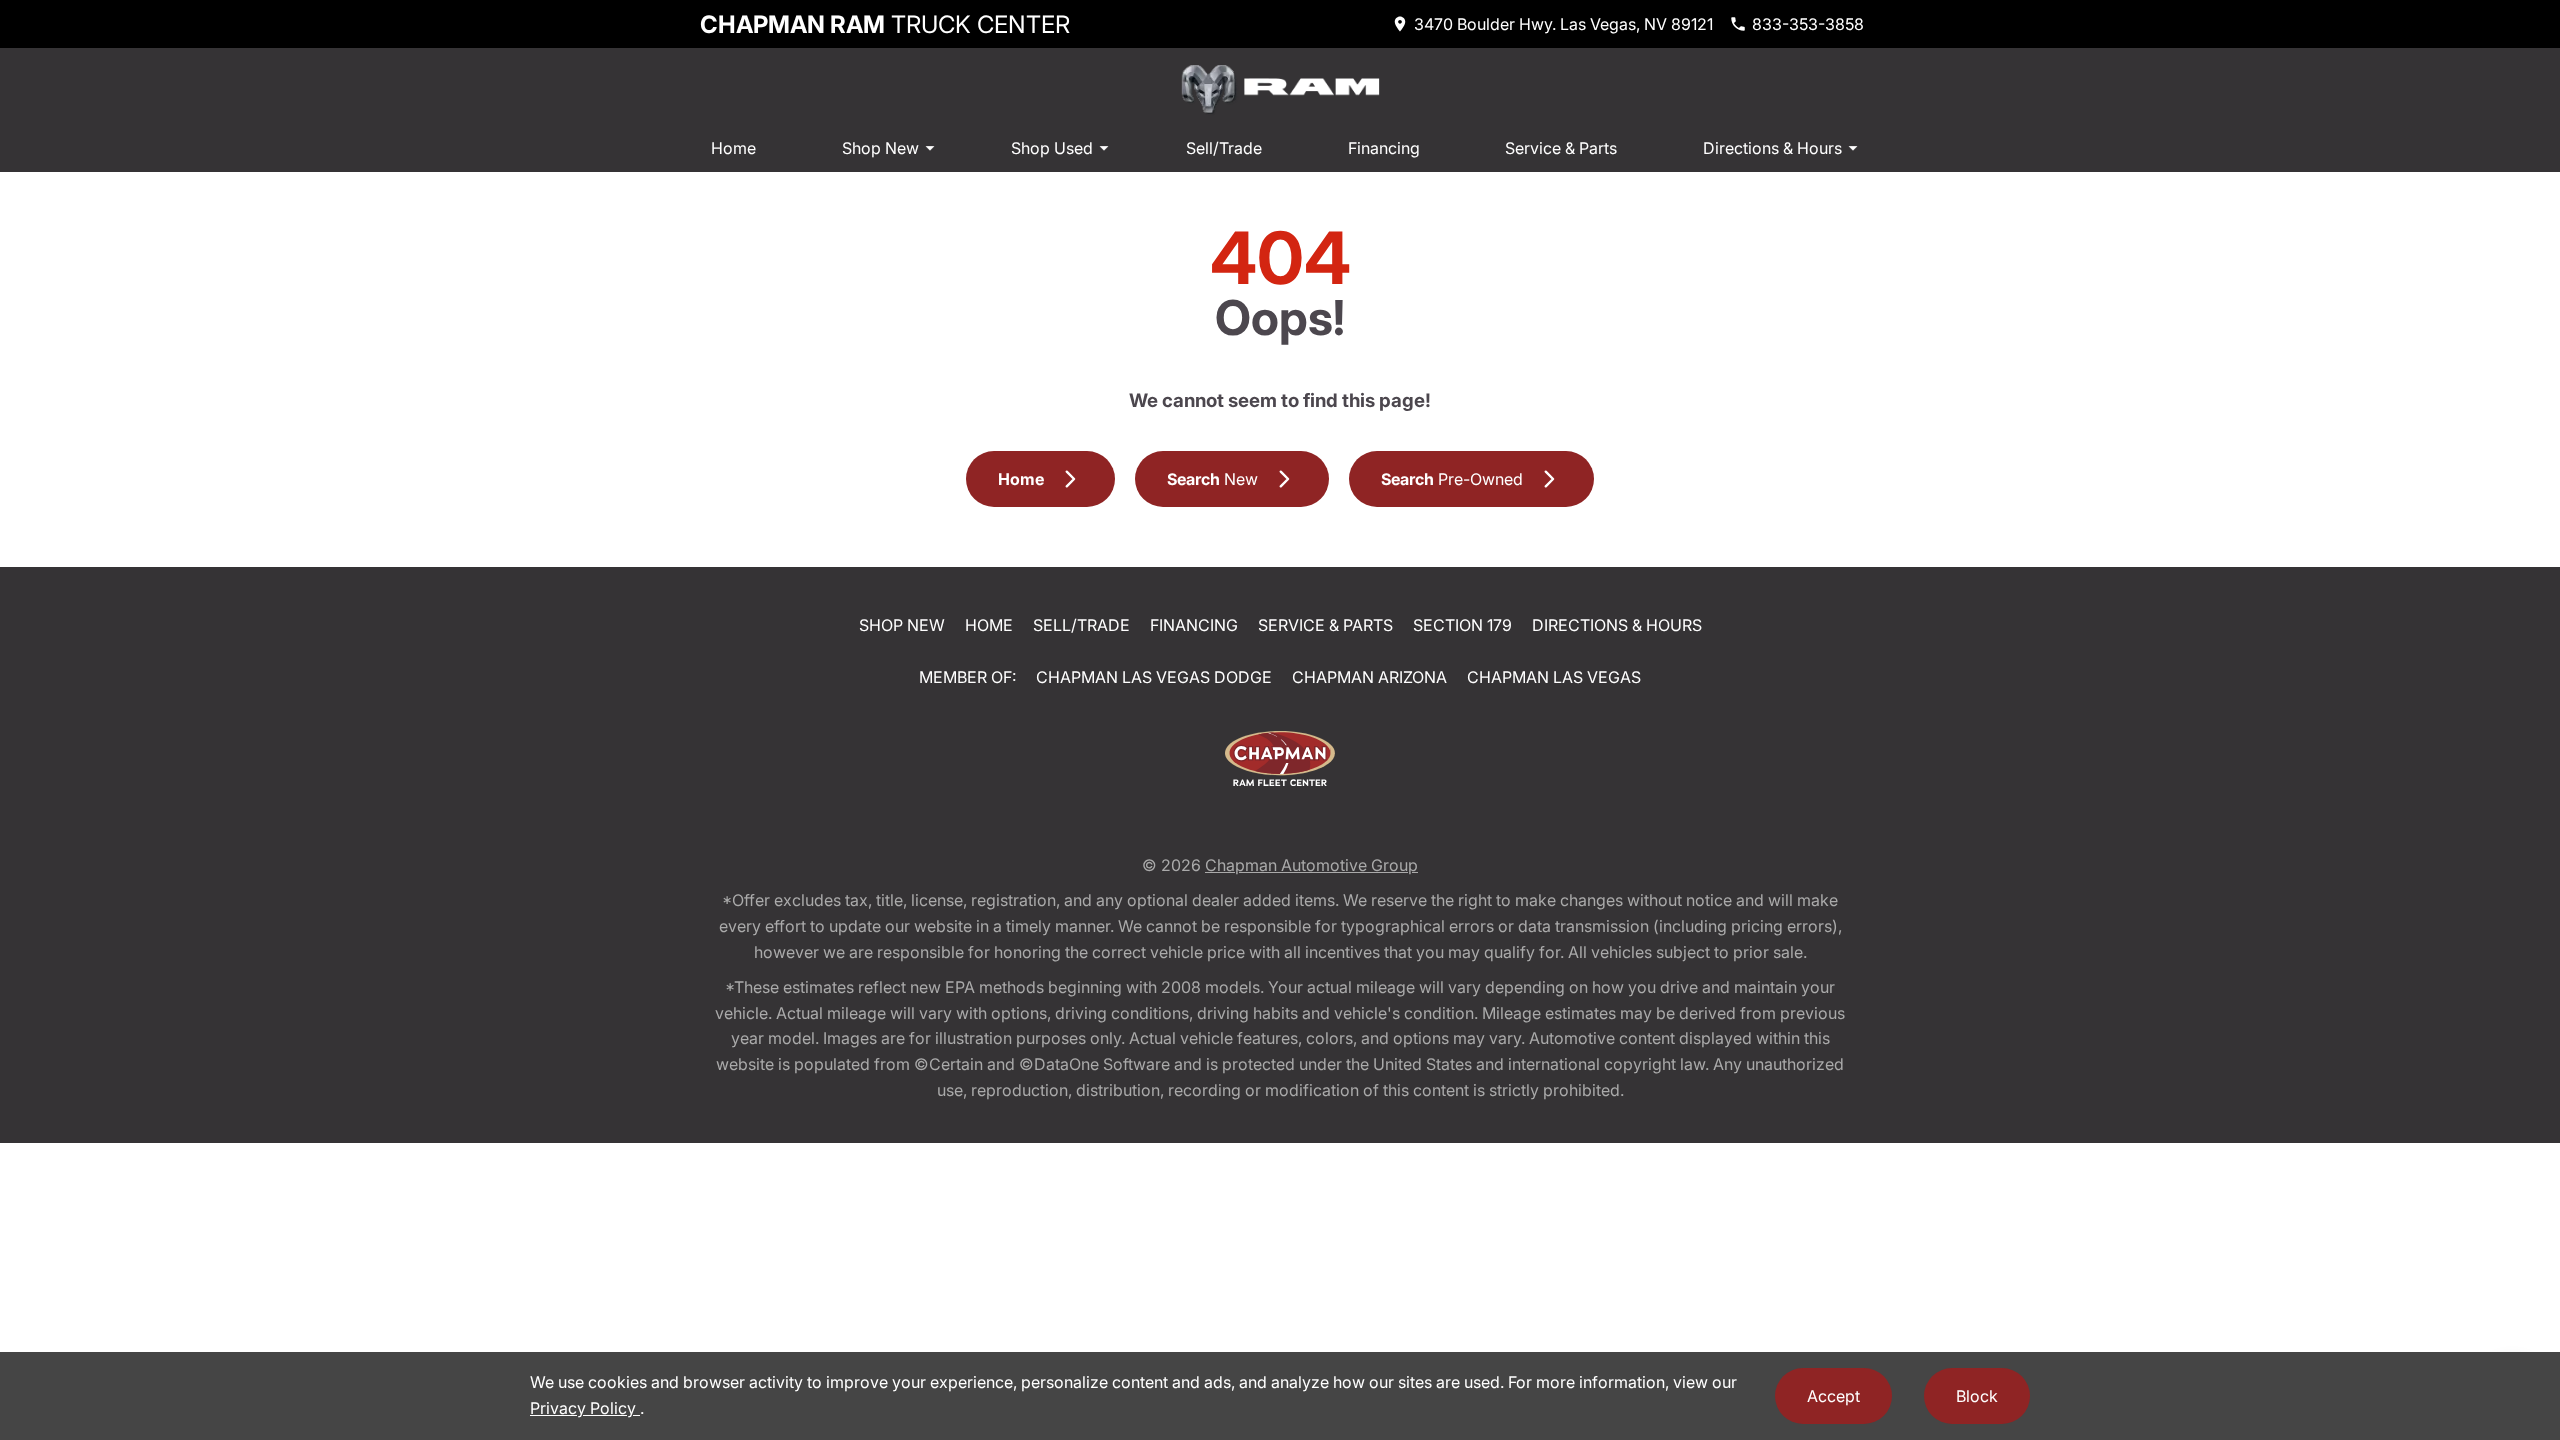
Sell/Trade (1224, 148)
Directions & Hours (1772, 148)
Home (733, 148)
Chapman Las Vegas (1554, 677)
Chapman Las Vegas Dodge (1154, 677)
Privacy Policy (585, 1408)
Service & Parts (1561, 148)
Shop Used (1052, 148)
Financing (1384, 148)
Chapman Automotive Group (1311, 865)
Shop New (880, 148)
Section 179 (1462, 625)
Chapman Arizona (1369, 677)
